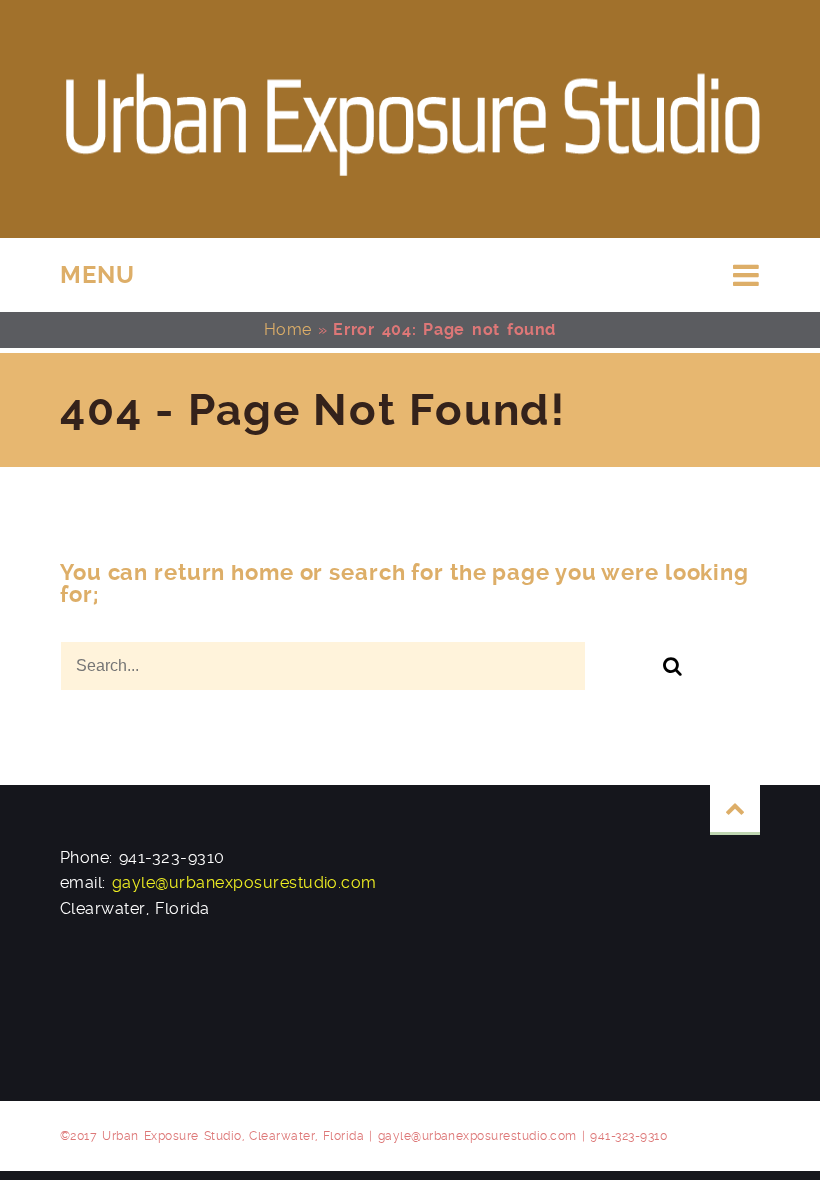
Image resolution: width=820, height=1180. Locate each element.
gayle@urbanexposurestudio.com (244, 882)
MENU (97, 275)
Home (288, 329)
